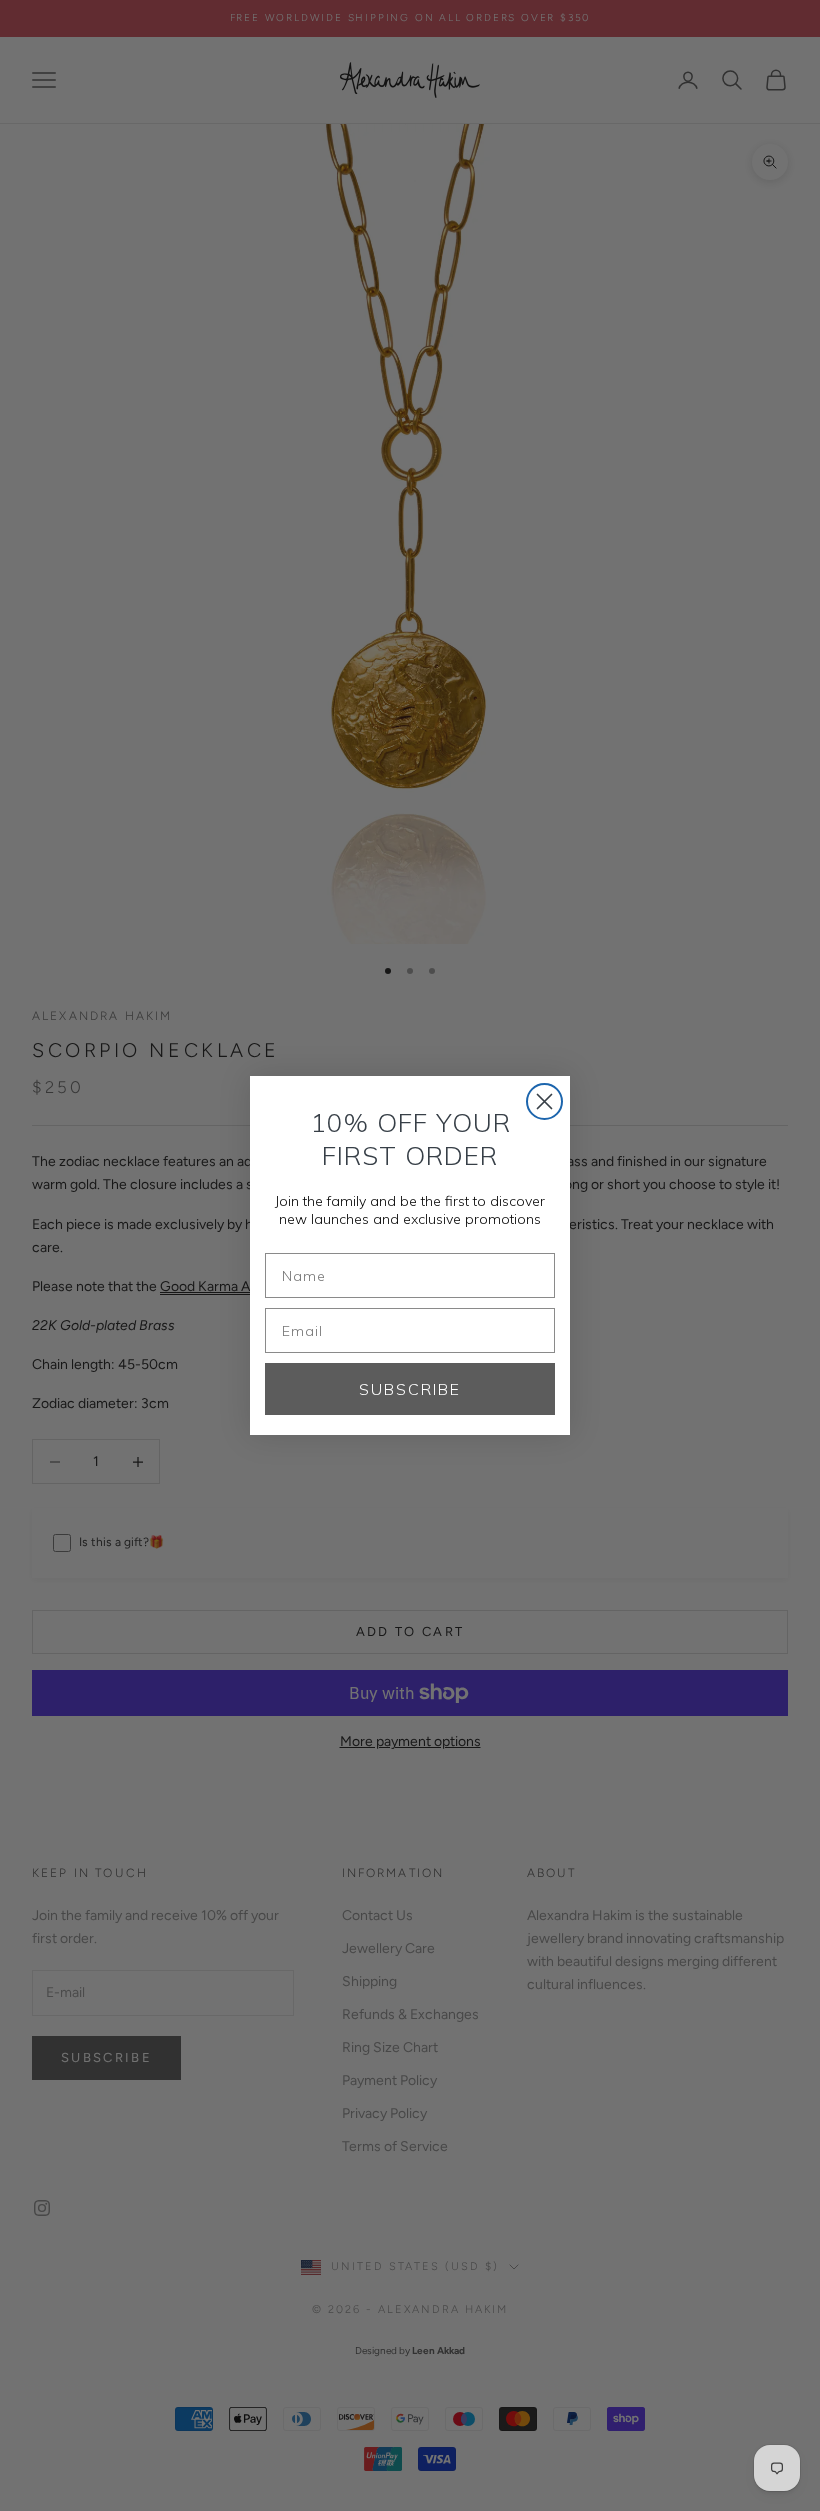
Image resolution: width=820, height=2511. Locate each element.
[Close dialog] (544, 1101)
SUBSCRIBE (410, 1389)
